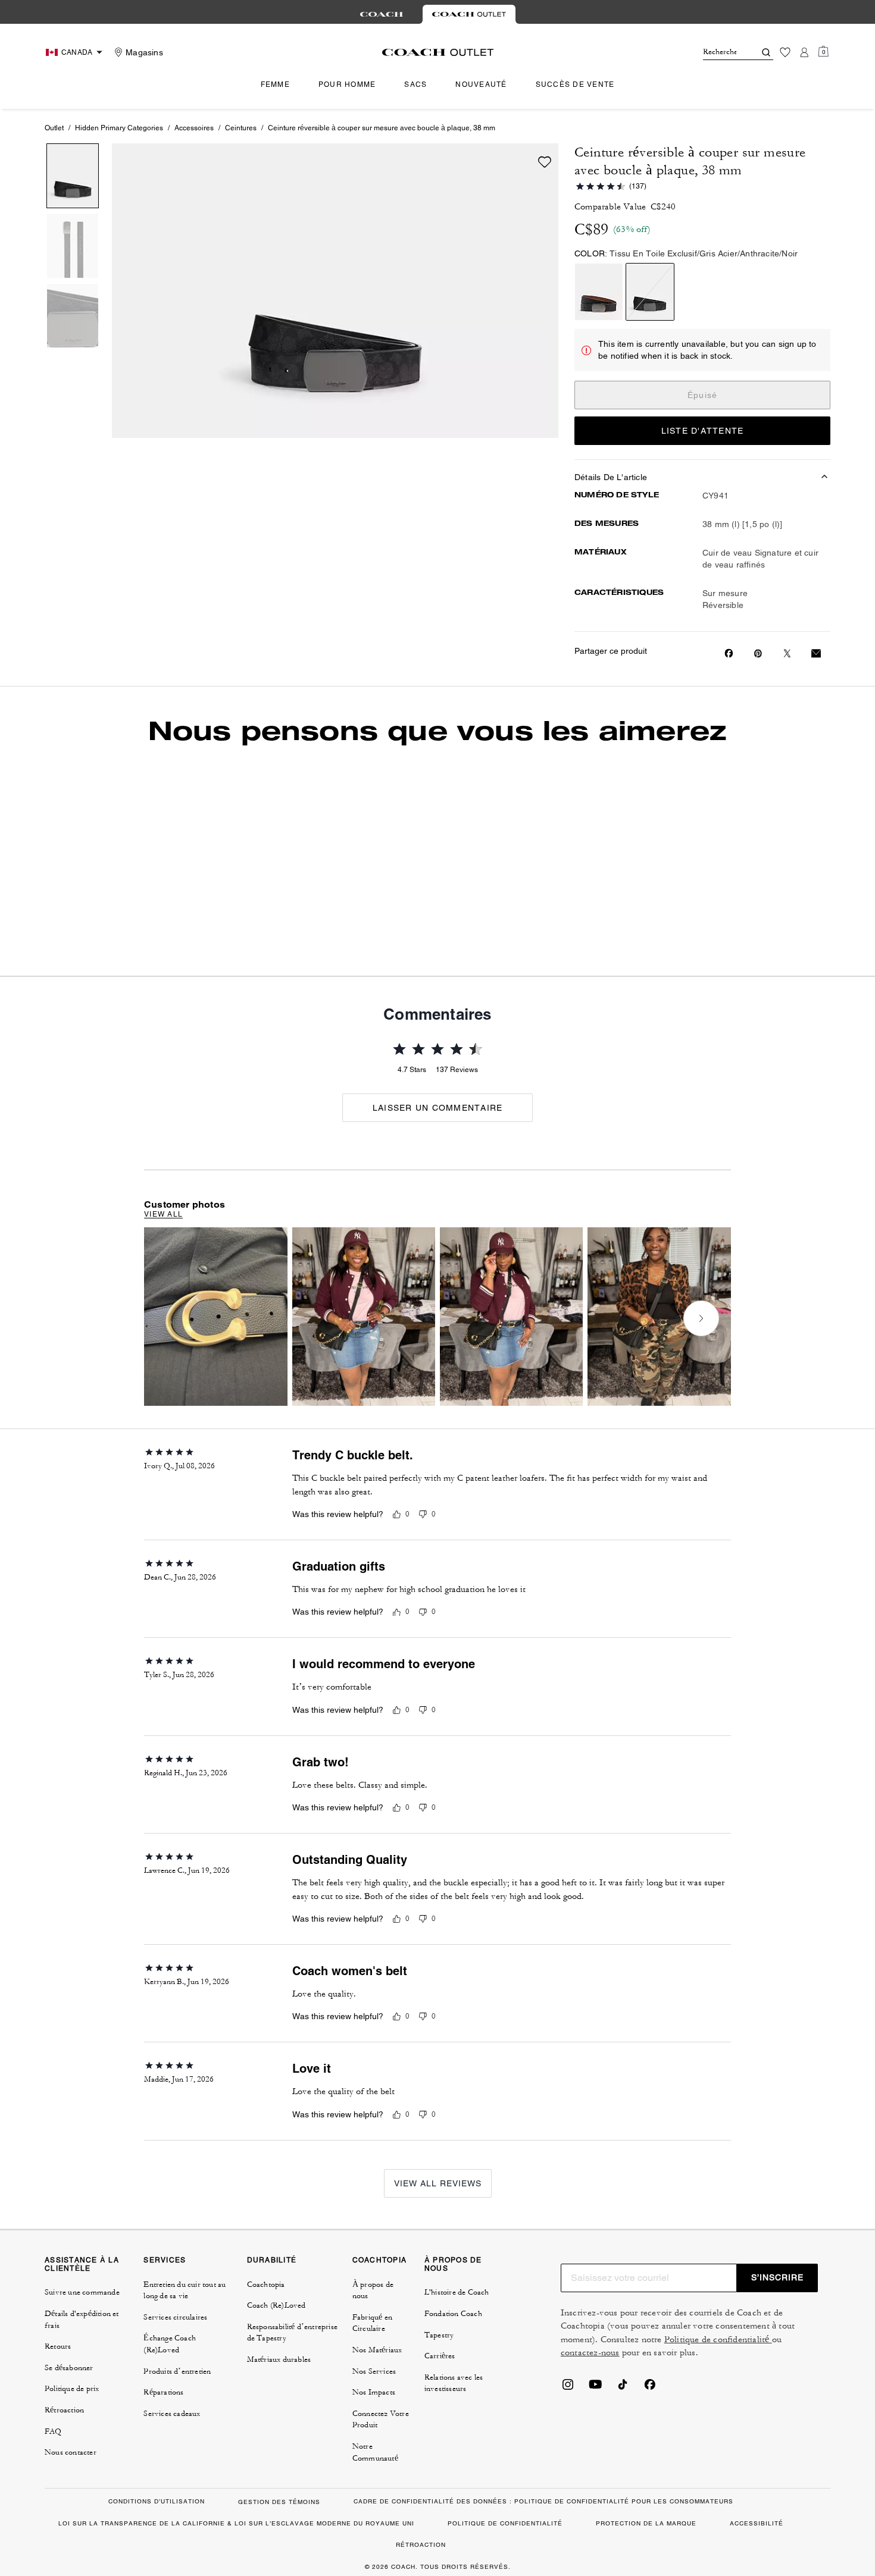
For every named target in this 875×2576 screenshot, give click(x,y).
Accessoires (194, 128)
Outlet (54, 128)
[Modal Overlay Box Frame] (696, 2435)
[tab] (382, 14)
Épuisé (703, 395)
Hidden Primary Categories (119, 128)
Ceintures (241, 128)
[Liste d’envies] (785, 52)
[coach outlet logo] (438, 52)
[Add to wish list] (545, 162)
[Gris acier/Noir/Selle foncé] (599, 292)
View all (163, 1214)
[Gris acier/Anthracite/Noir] (650, 292)
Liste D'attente (703, 431)
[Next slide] (701, 1318)
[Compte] (804, 52)
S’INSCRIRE (777, 2277)
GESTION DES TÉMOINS (279, 2502)
